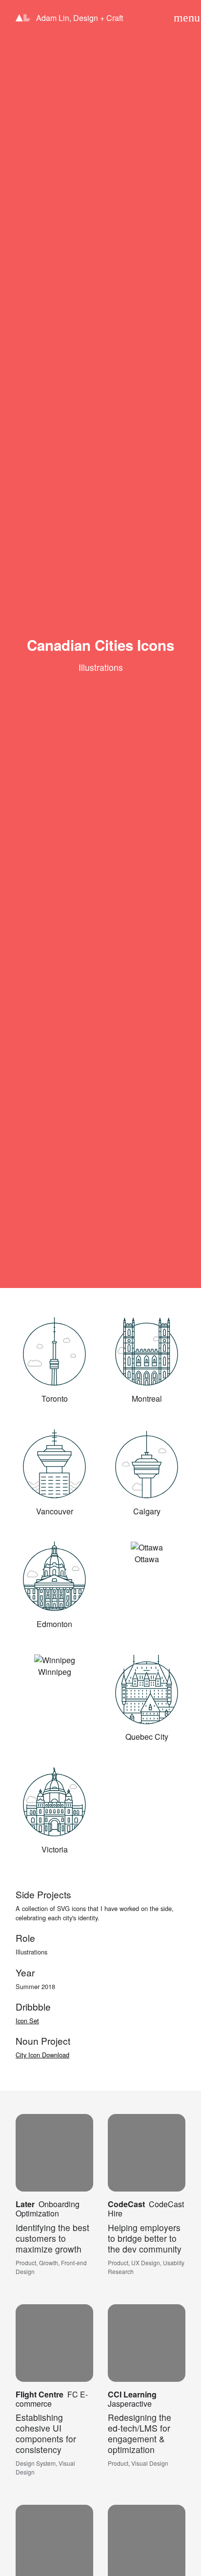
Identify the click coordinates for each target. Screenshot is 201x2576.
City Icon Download (42, 2055)
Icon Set (27, 2021)
